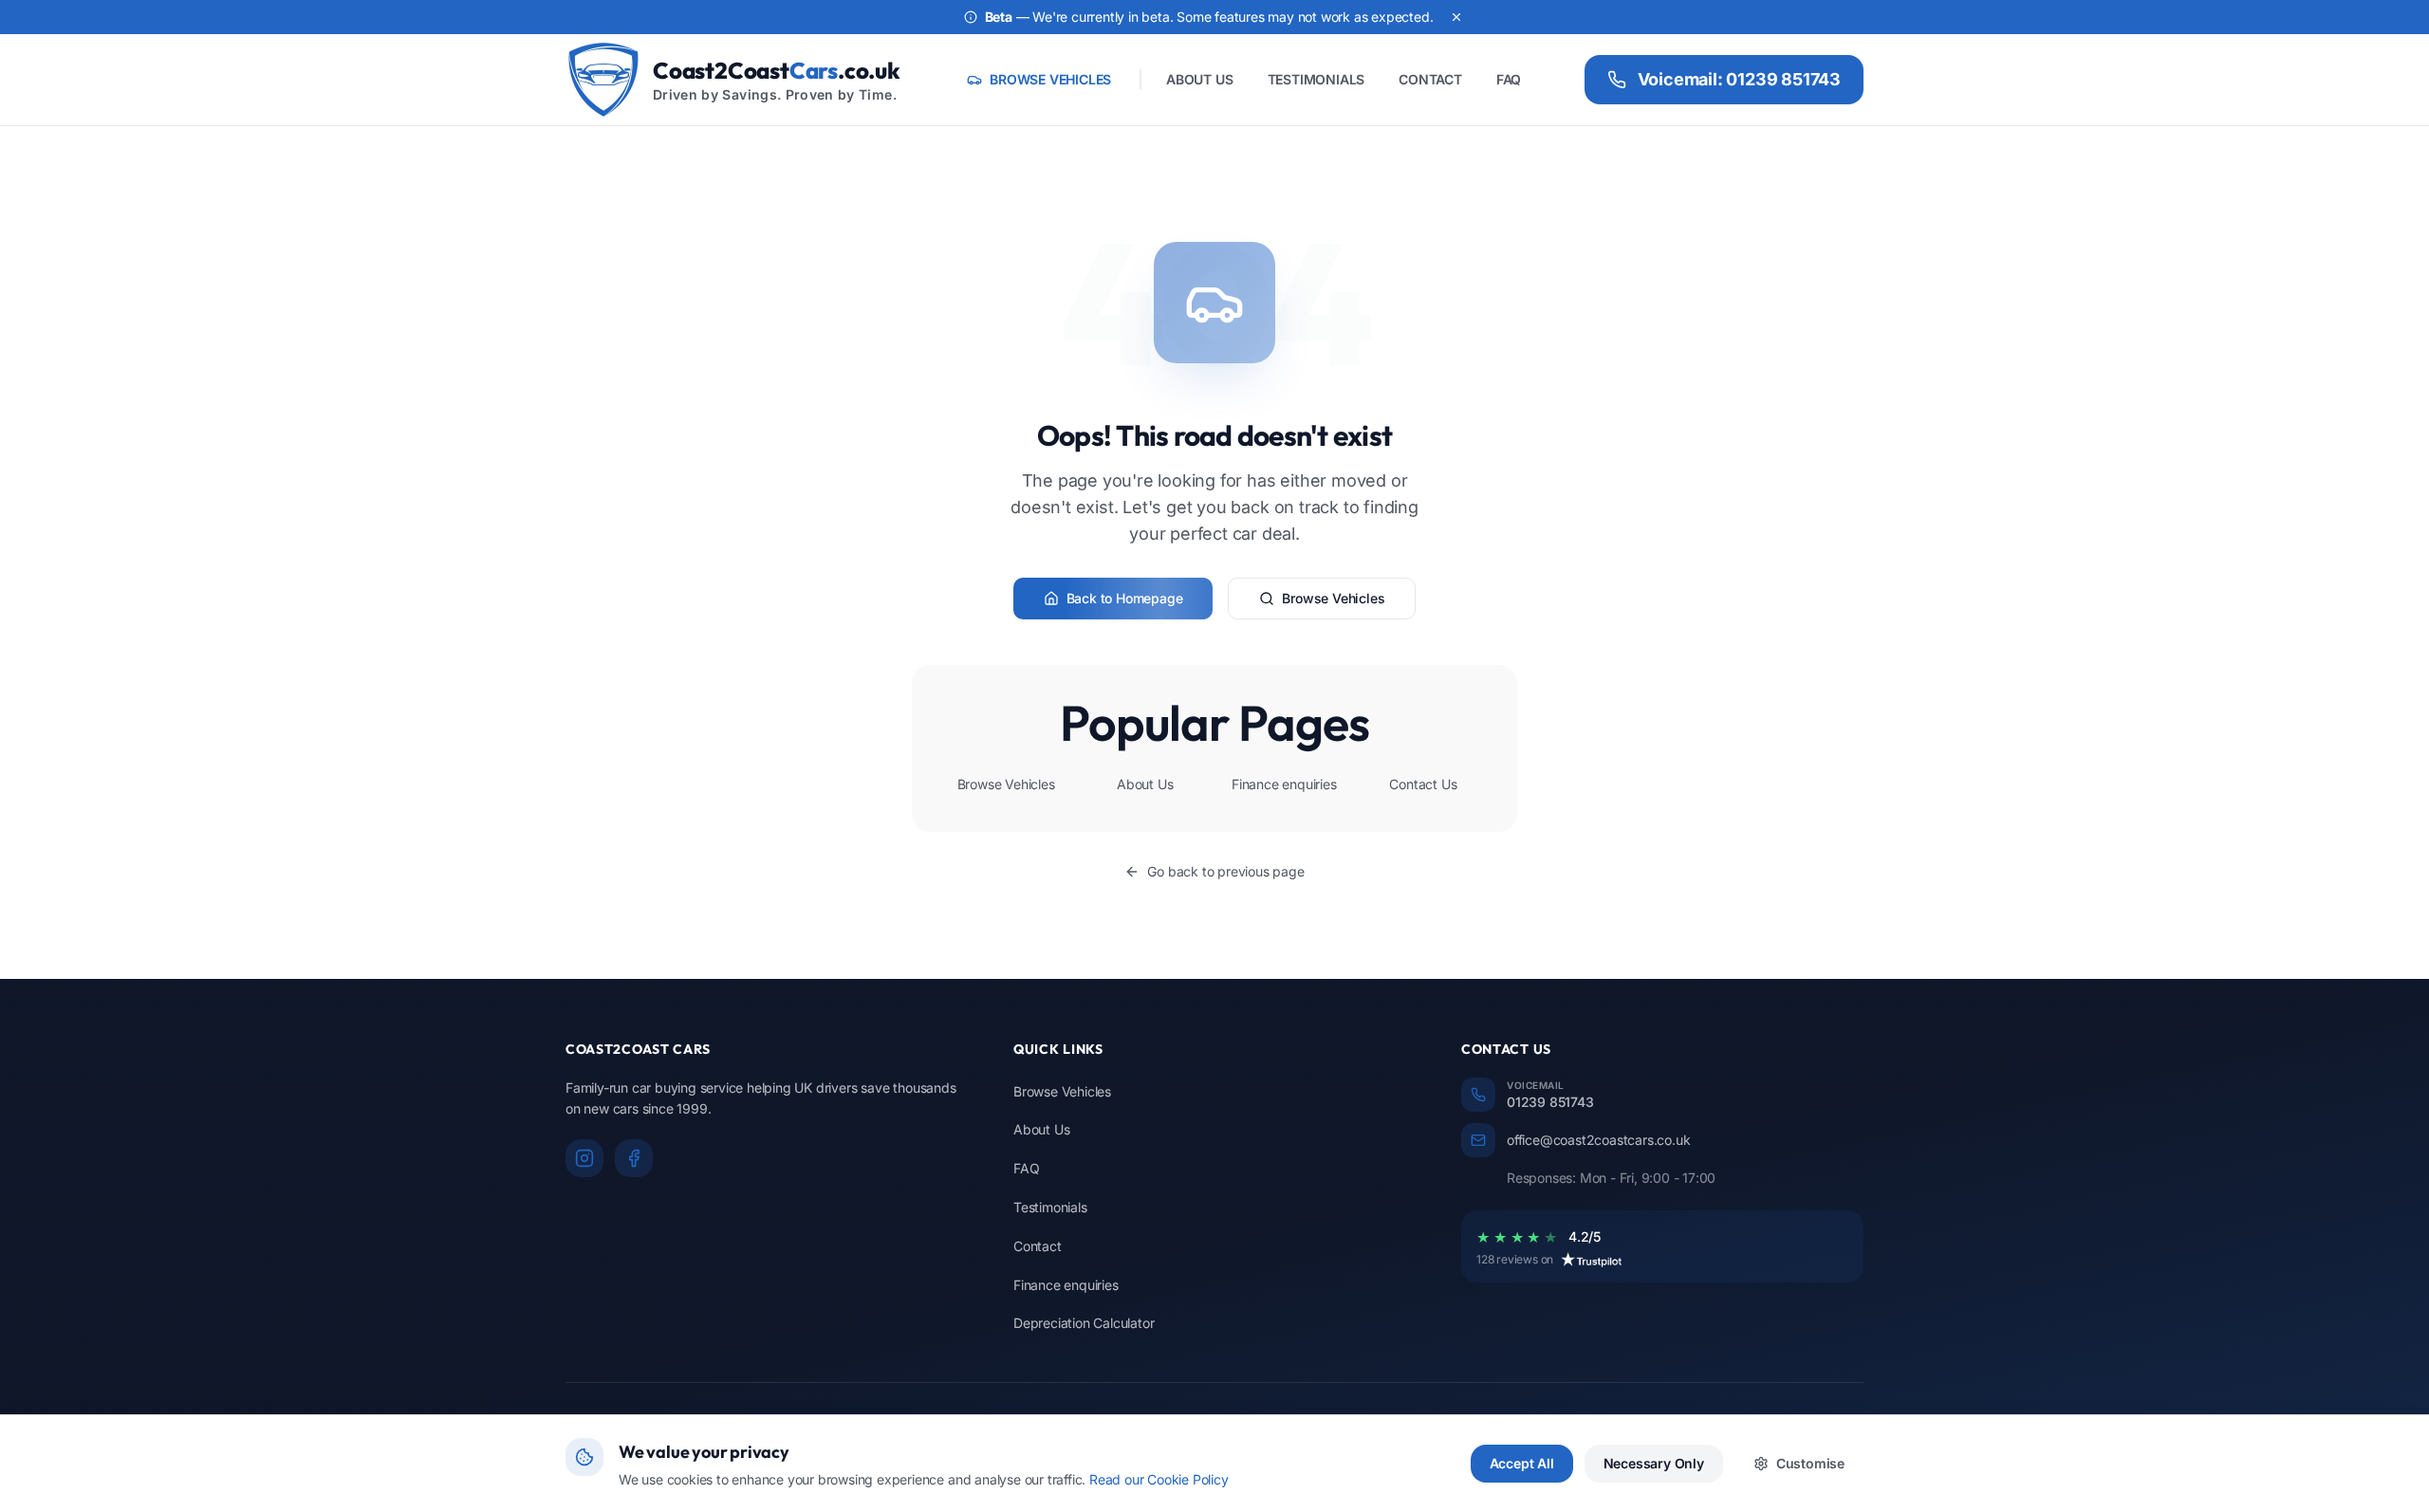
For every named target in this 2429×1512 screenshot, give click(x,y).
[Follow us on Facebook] (634, 1158)
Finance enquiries (1284, 784)
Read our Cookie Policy (1159, 1479)
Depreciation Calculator (1084, 1323)
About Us (1145, 784)
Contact (1038, 1246)
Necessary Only (1654, 1463)
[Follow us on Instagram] (584, 1158)
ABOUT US (1199, 79)
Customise (1810, 1463)
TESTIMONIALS (1316, 79)
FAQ (1509, 79)
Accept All (1522, 1463)
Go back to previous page (1225, 871)
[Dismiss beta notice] (1456, 17)
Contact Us (1423, 784)
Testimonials (1050, 1207)
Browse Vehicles (1333, 598)
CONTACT (1430, 79)
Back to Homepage (1125, 598)
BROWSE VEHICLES (1050, 79)
